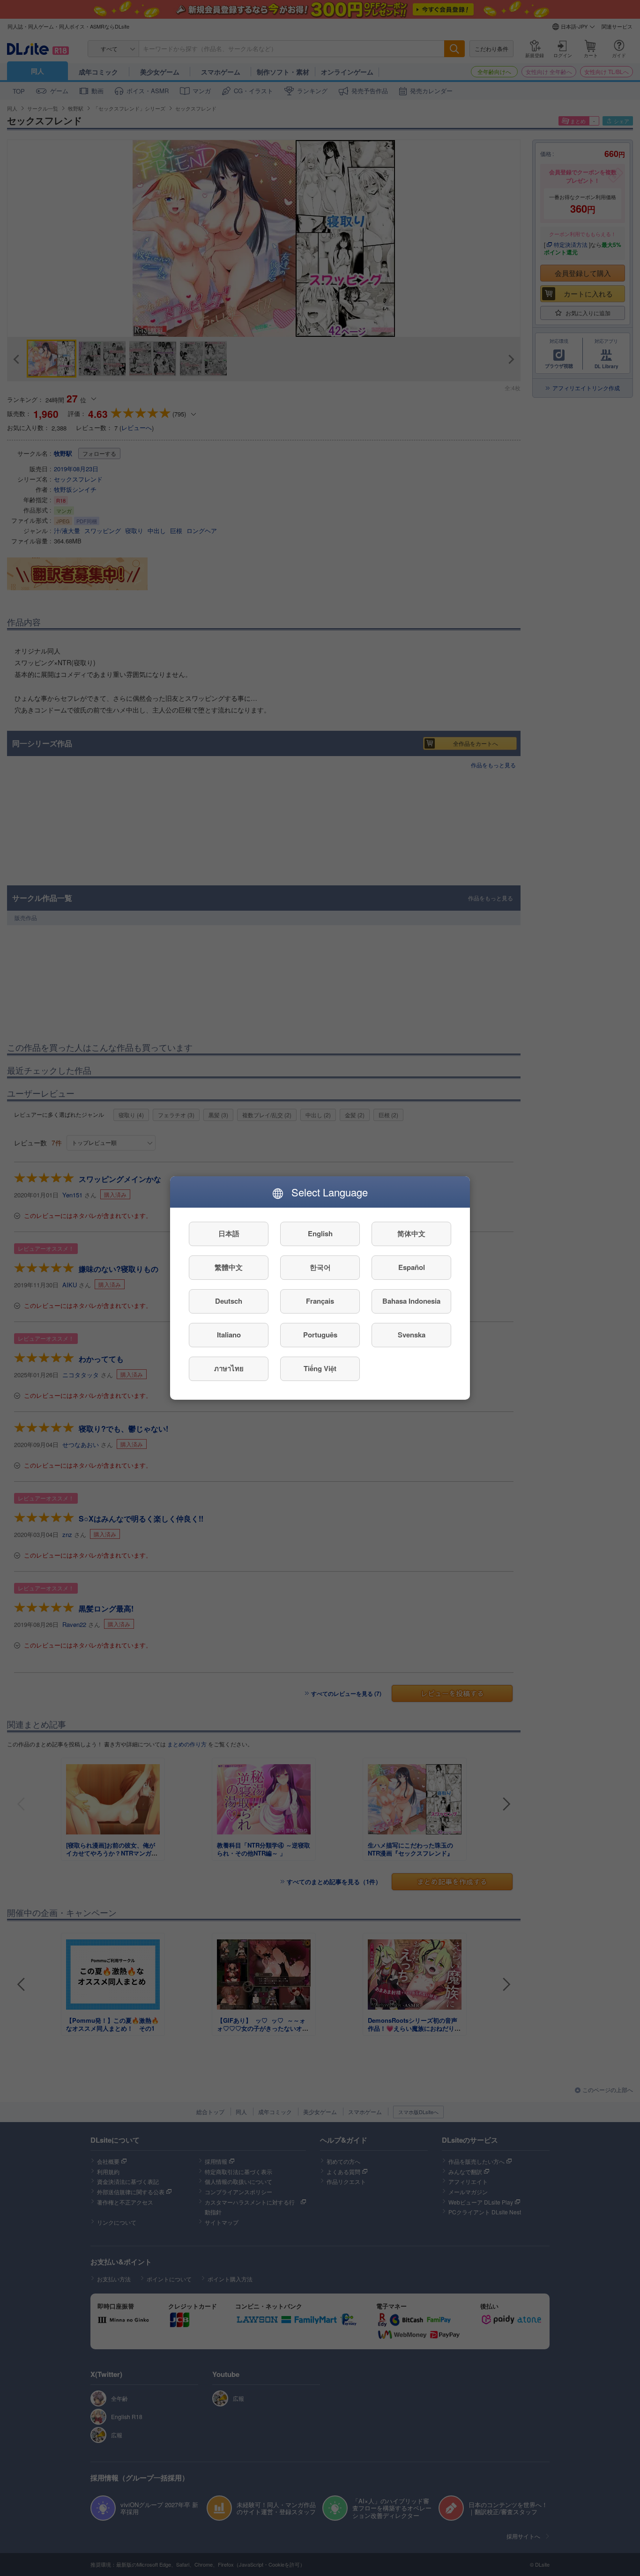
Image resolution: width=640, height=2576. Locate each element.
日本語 (229, 1234)
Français (320, 1301)
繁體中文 (229, 1268)
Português (320, 1335)
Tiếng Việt (320, 1369)
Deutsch (229, 1301)
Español (412, 1268)
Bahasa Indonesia (411, 1301)
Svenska (412, 1335)
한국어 (320, 1268)
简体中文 (411, 1234)
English (320, 1234)
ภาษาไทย (229, 1369)
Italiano (229, 1335)
